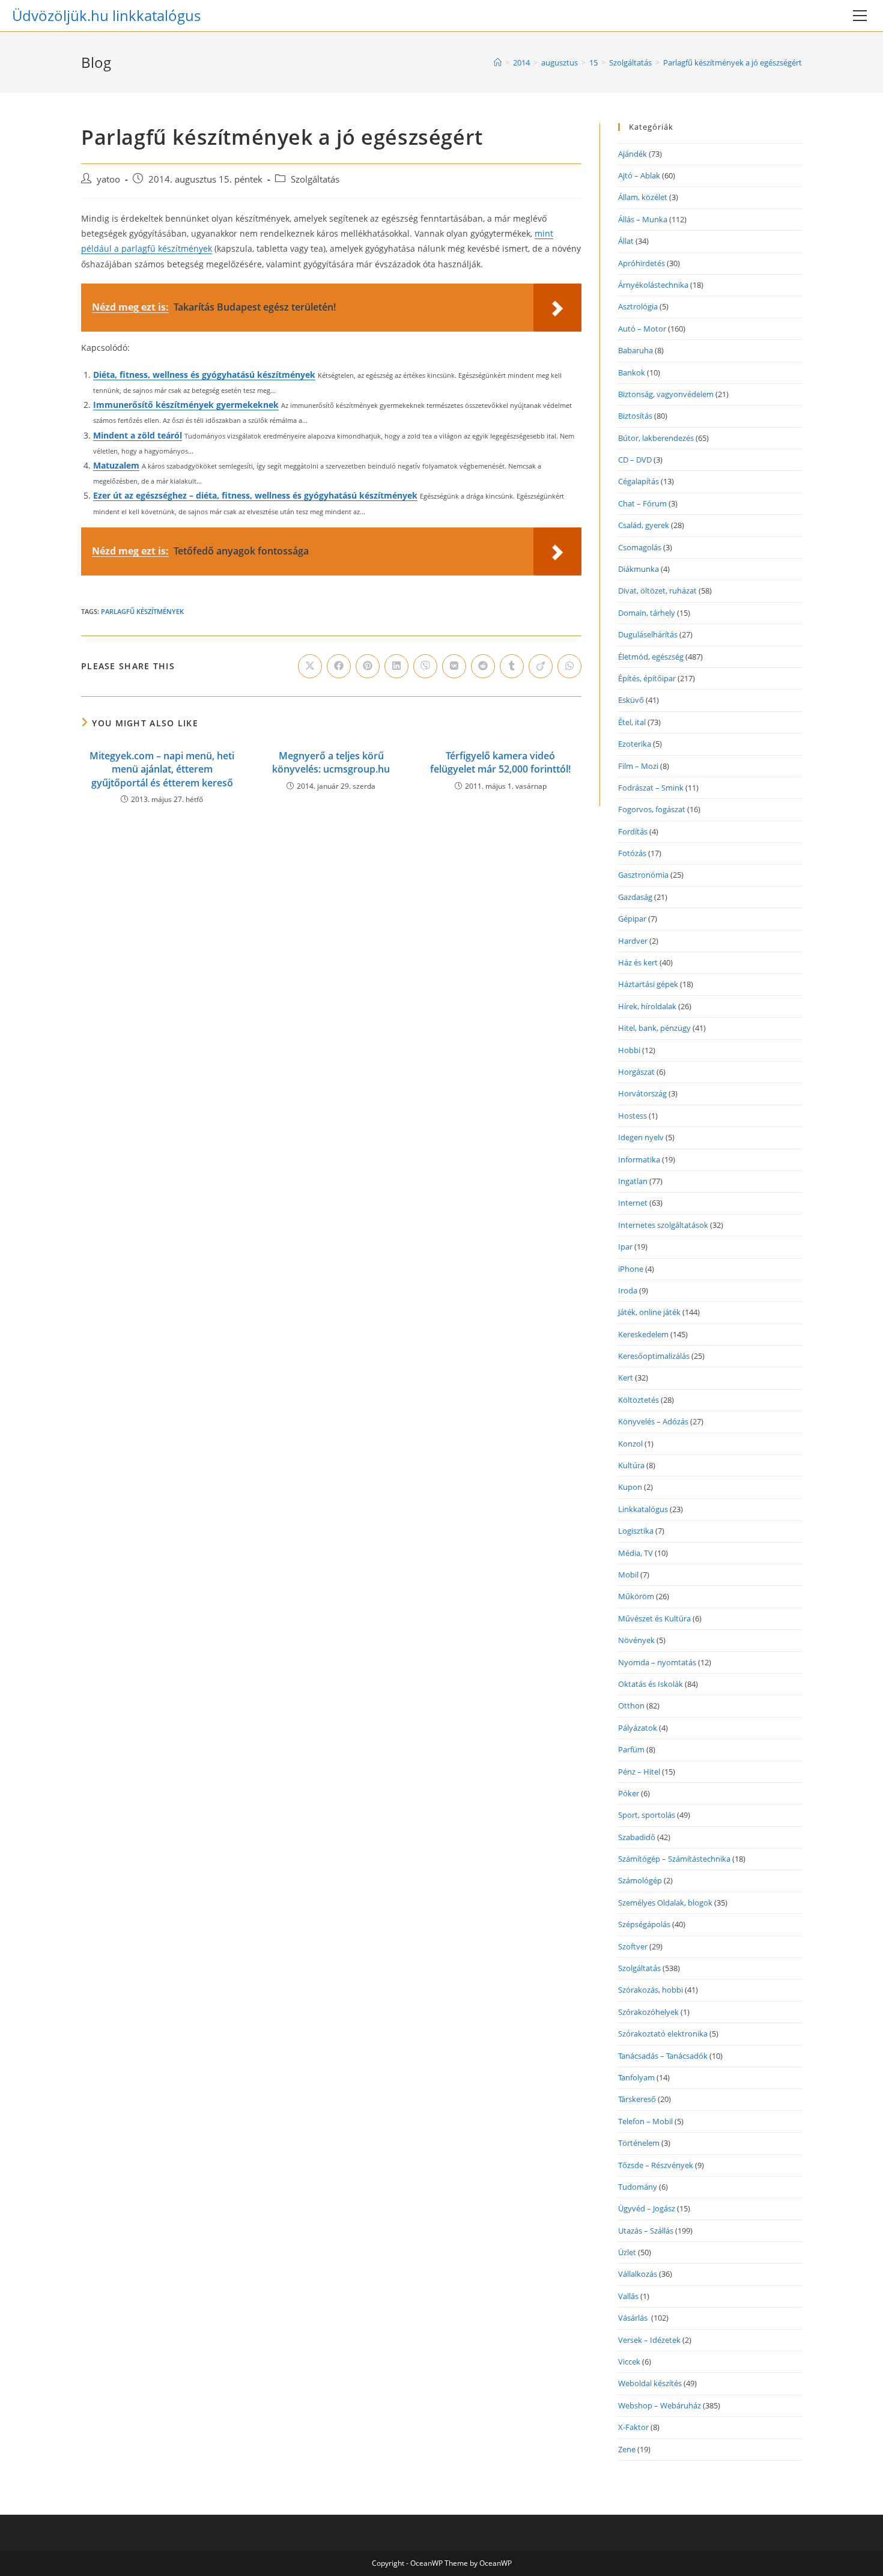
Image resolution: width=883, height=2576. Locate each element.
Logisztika (636, 1531)
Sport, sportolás (647, 1815)
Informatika (639, 1159)
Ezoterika (635, 744)
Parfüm (631, 1749)
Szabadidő (637, 1837)
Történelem (639, 2143)
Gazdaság (635, 897)
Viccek (629, 2362)
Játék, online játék (649, 1312)
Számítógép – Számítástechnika (674, 1859)
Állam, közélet (643, 197)
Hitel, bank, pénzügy (654, 1028)
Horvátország (642, 1093)
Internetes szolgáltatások (663, 1225)
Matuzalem (116, 465)
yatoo (108, 179)
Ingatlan (633, 1181)
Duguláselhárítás (648, 634)
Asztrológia (638, 306)
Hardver (633, 941)
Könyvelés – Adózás (653, 1421)
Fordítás (633, 831)
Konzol (630, 1444)
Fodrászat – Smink (651, 788)
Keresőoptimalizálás (654, 1356)
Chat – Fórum (642, 503)
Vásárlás (634, 2318)
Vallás (628, 2296)
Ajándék (633, 154)
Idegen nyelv (641, 1137)
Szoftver (633, 1946)
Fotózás (632, 853)
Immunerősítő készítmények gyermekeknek (186, 405)
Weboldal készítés (650, 2383)
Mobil (628, 1575)
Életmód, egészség (651, 657)
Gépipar (632, 919)
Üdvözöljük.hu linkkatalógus (106, 15)
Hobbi (629, 1050)
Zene (627, 2449)
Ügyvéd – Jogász (647, 2208)
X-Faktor (633, 2427)
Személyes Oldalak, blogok (665, 1903)
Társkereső (637, 2099)
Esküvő (631, 700)
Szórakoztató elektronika (663, 2034)
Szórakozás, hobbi (651, 1990)
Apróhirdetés (642, 263)
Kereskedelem (643, 1334)
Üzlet (627, 2252)
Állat (626, 241)
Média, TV (636, 1553)
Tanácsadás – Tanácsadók (663, 2056)
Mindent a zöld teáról (138, 435)
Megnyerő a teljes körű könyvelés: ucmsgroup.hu (331, 762)
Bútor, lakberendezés (656, 438)
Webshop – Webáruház (660, 2405)
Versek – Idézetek (649, 2340)
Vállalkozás (638, 2274)
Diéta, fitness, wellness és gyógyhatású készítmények (204, 375)
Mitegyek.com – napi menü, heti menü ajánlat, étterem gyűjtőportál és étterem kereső (162, 769)
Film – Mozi (638, 766)
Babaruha (636, 350)
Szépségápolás (644, 1924)
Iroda (628, 1290)
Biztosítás (635, 416)
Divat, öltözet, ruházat (657, 591)
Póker (629, 1793)
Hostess (633, 1116)
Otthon (631, 1706)
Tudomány (638, 2187)
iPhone (631, 1269)
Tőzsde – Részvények (656, 2165)
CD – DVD (635, 460)
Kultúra (631, 1465)
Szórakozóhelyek (648, 2012)
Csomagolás (640, 547)
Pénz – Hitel (639, 1772)
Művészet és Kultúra (654, 1618)
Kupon (630, 1487)
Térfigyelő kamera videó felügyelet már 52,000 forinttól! (500, 762)
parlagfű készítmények (142, 611)
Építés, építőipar (647, 678)
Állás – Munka (643, 219)
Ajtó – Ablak (639, 175)
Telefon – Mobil (645, 2121)
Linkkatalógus (643, 1509)
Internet (633, 1203)
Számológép (640, 1880)
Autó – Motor (642, 329)
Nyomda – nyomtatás (657, 1662)
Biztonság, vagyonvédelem (666, 394)
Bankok (632, 372)
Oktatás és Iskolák (651, 1684)
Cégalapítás (639, 481)
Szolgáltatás (315, 179)
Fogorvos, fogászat (652, 809)
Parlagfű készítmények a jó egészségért (733, 62)
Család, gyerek (644, 525)
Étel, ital (632, 722)
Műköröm (636, 1596)
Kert (626, 1378)
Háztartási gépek (648, 984)
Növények (636, 1640)
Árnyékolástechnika (653, 285)
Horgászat (636, 1072)
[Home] (498, 62)
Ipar (625, 1247)
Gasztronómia (643, 875)
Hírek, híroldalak (647, 1006)
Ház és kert (638, 962)
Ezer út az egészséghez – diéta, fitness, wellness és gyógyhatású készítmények (255, 495)
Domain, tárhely (647, 613)
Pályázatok (638, 1728)
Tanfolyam (636, 2077)
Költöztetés (639, 1400)
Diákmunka (639, 569)
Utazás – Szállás (646, 2231)
